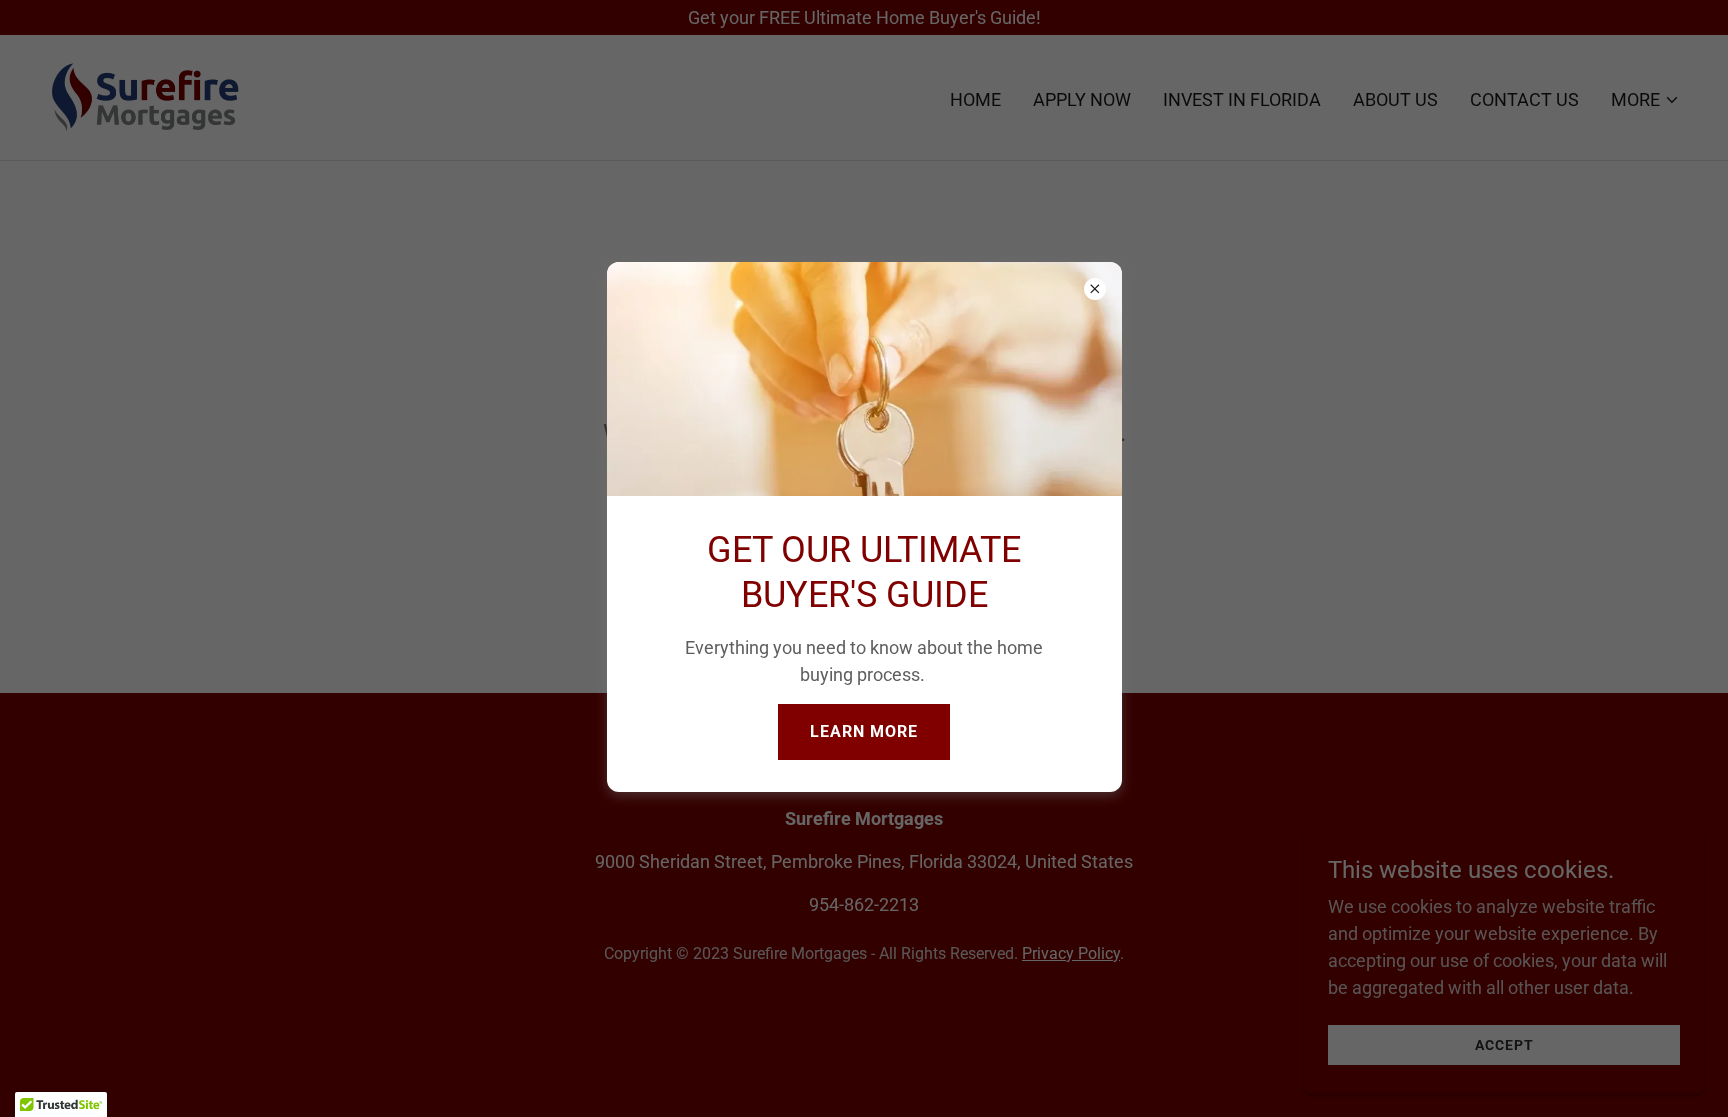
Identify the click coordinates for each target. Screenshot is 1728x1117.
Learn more (864, 731)
